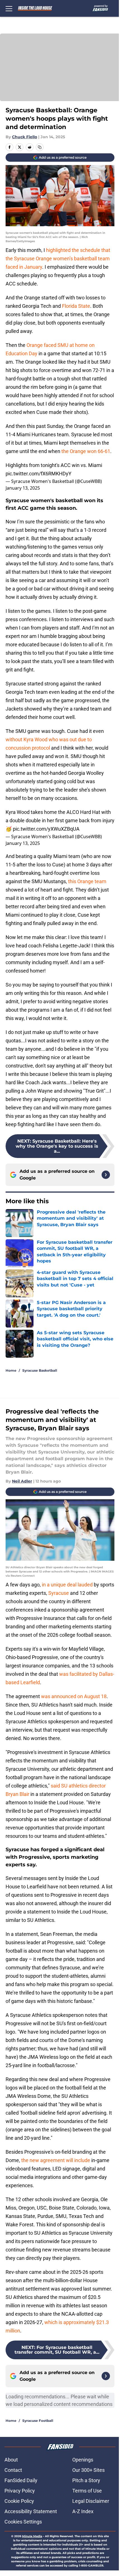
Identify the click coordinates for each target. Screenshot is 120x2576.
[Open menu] (9, 8)
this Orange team (87, 881)
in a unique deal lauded (67, 1585)
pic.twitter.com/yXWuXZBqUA (46, 829)
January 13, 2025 (23, 488)
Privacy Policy (20, 2491)
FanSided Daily (21, 2480)
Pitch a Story (86, 2480)
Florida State (75, 306)
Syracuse (59, 1593)
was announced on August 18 (74, 1696)
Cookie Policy (19, 2501)
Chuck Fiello (25, 137)
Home (11, 1370)
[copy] (40, 147)
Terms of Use (87, 2491)
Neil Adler (22, 1481)
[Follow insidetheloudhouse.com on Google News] (106, 1175)
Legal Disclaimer (91, 2501)
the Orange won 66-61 (86, 451)
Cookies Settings (23, 2522)
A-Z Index (83, 2511)
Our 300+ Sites (88, 2470)
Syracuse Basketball (40, 1370)
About (11, 2460)
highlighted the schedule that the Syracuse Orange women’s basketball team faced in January (58, 258)
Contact (13, 2470)
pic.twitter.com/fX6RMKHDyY (39, 474)
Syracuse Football (38, 2421)
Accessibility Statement (31, 2511)
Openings (83, 2460)
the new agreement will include (56, 2160)
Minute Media (32, 2536)
